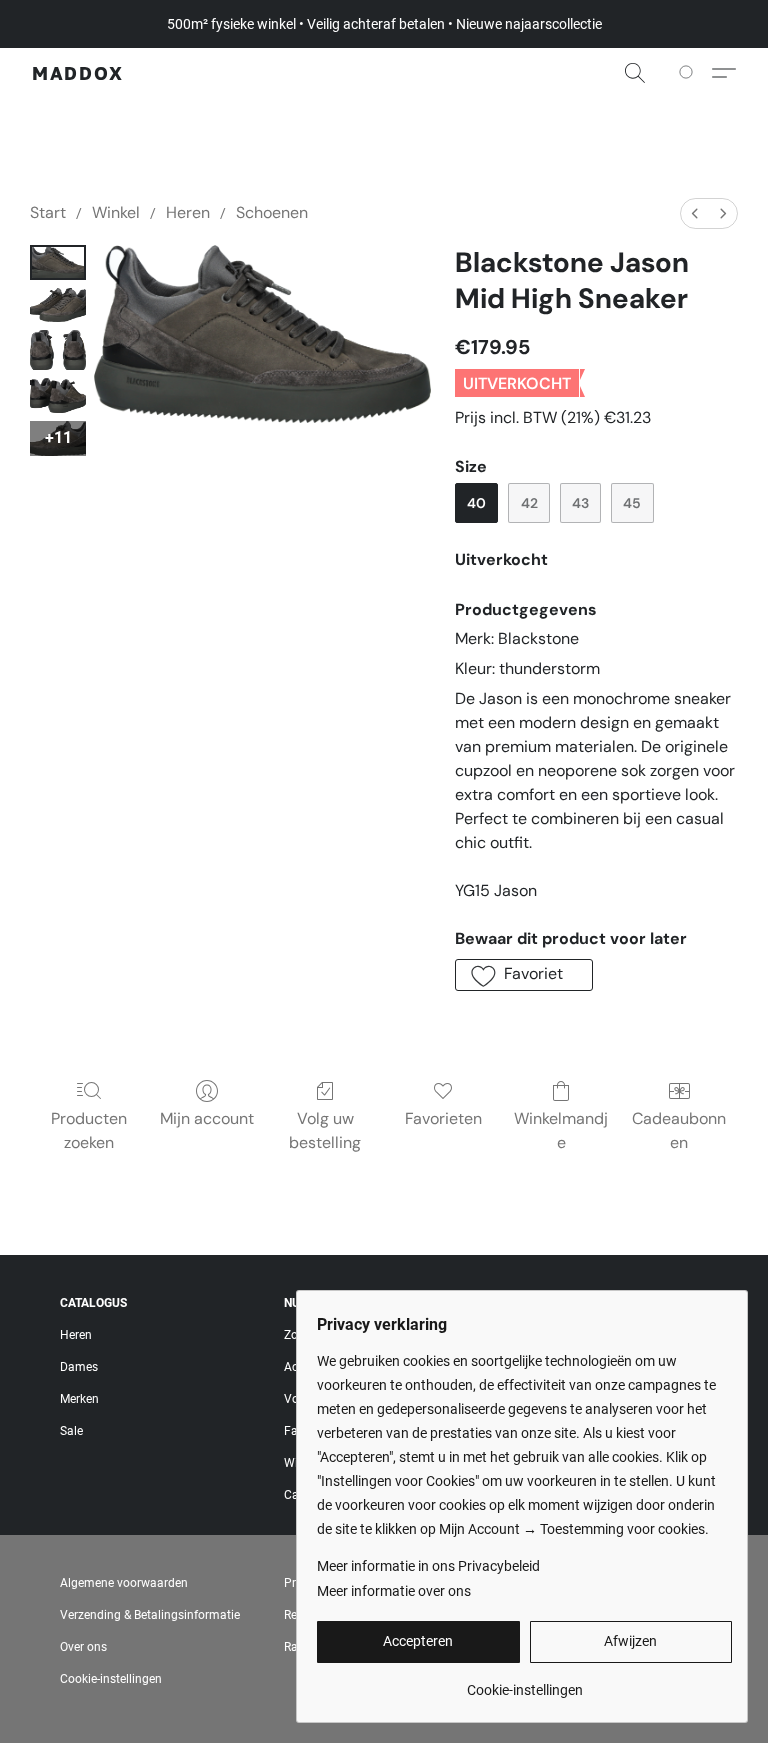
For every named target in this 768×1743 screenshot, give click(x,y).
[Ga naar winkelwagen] (689, 73)
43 (580, 503)
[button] (78, 73)
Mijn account (207, 1118)
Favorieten (443, 1118)
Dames (79, 1367)
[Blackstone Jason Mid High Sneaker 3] (58, 395)
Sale (71, 1431)
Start (48, 212)
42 (529, 503)
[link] (524, 1682)
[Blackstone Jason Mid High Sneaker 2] (58, 350)
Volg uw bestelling (325, 1130)
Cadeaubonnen (679, 1130)
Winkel (116, 212)
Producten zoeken (89, 1130)
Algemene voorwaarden (124, 1583)
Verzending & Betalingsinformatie (150, 1615)
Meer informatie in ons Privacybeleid (428, 1566)
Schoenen (272, 212)
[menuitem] (695, 213)
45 (632, 503)
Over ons (83, 1647)
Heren (188, 212)
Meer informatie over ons (394, 1591)
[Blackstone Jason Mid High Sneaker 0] (58, 262)
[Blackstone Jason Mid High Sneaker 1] (58, 305)
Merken (79, 1399)
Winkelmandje (561, 1130)
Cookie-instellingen (111, 1679)
